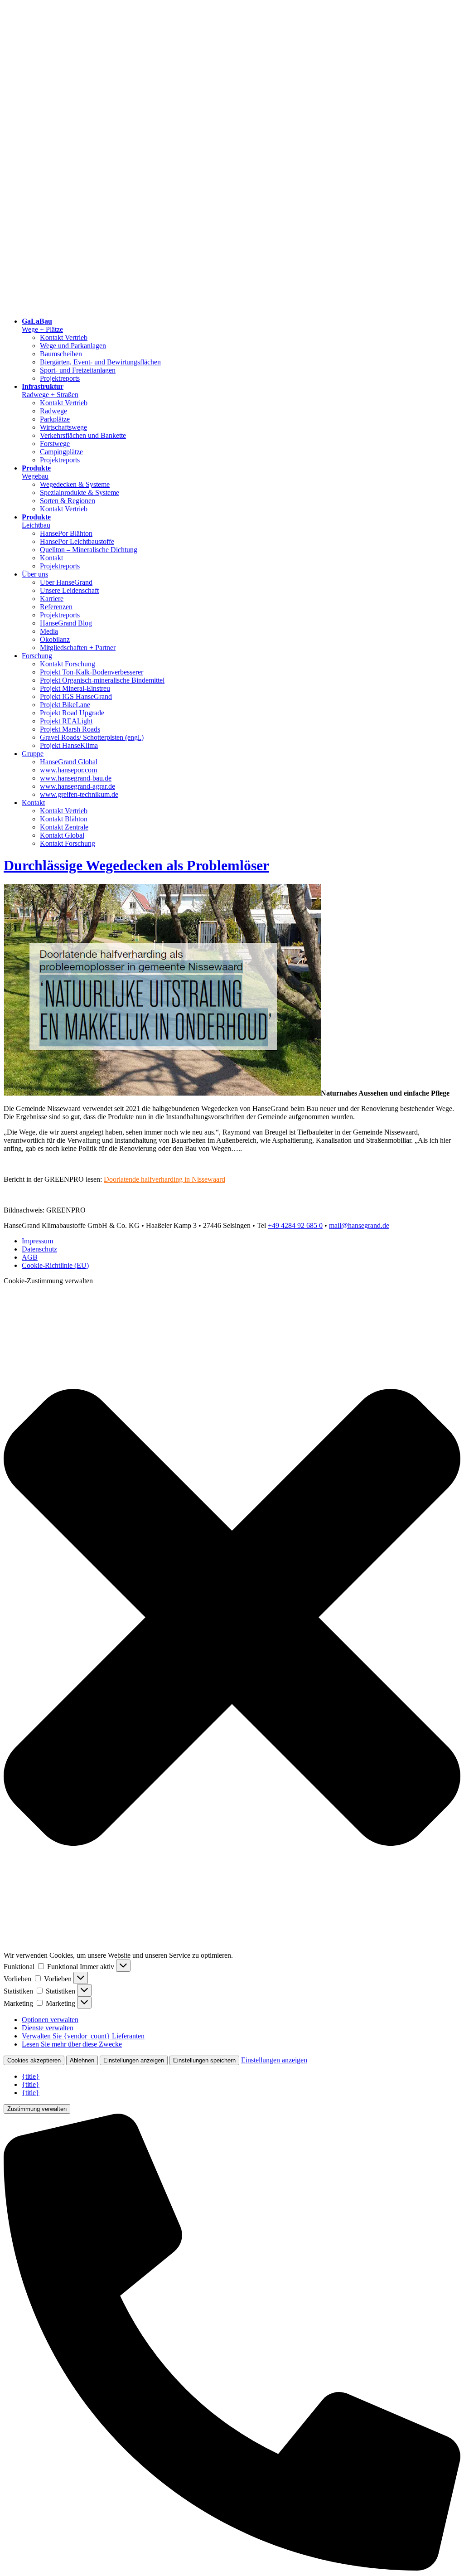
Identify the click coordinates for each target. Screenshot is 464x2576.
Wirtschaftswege (63, 427)
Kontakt (51, 558)
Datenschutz (39, 1249)
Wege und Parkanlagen (73, 346)
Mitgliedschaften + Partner (78, 648)
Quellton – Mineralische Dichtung (89, 550)
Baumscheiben (61, 354)
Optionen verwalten (50, 2020)
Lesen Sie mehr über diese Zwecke (72, 2044)
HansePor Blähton (66, 533)
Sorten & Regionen (68, 501)
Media (49, 631)
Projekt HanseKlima (69, 745)
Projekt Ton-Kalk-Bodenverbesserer (92, 672)
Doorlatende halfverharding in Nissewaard (164, 1179)
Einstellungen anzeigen (134, 2060)
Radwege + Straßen (50, 391)
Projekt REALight (66, 721)
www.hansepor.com (68, 770)
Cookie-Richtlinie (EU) (55, 1265)
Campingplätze (61, 452)
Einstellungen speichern (204, 2060)
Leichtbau (36, 521)
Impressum (37, 1241)
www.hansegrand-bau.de (76, 778)
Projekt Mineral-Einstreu (75, 688)
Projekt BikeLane (65, 705)
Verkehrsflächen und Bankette (83, 435)
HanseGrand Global (69, 762)
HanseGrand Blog (66, 623)
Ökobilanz (55, 639)
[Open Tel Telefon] (232, 2568)
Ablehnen (82, 2060)
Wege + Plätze (42, 325)
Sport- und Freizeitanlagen (78, 370)
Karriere (52, 599)
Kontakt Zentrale (64, 827)
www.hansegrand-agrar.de (77, 786)
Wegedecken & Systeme (75, 484)
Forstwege (55, 444)
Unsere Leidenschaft (69, 590)
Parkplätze (55, 419)
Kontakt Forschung (68, 664)
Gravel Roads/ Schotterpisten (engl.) (92, 737)
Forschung (37, 656)
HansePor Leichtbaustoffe (77, 541)
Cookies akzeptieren (34, 2060)
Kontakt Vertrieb (64, 337)
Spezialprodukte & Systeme (80, 492)
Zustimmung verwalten (37, 2109)
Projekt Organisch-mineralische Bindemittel (102, 680)
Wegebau (36, 472)
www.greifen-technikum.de (79, 794)
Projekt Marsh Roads (70, 729)
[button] (232, 1618)
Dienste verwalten (48, 2028)
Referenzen (56, 607)
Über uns (35, 574)
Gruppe (33, 754)
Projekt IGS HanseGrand (76, 696)
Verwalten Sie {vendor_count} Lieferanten (83, 2036)
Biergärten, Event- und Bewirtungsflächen (100, 362)
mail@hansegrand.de (359, 1225)
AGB (30, 1257)
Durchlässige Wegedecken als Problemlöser (136, 865)
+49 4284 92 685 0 (295, 1225)
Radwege (53, 411)
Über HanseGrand (66, 582)
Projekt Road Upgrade (72, 713)
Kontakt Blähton (64, 819)
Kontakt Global (62, 835)
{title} (31, 2076)
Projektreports (60, 378)
